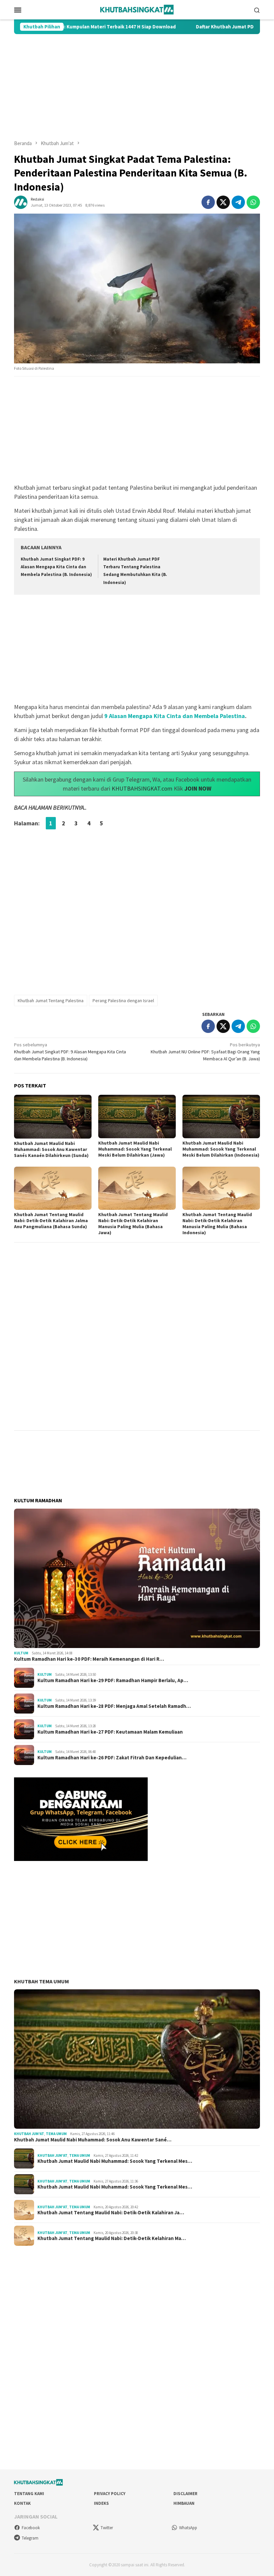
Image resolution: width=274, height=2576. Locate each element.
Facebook (31, 2528)
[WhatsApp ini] (253, 202)
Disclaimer (185, 2494)
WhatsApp (188, 2528)
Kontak (22, 2503)
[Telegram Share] (238, 202)
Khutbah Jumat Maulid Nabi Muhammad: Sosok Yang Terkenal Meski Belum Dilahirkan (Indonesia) (221, 1149)
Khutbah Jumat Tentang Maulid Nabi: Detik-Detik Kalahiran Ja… (111, 2213)
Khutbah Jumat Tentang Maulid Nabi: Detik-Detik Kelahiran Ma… (112, 2238)
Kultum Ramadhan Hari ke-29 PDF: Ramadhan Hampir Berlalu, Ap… (113, 1680)
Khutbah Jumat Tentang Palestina (51, 1001)
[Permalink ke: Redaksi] (21, 202)
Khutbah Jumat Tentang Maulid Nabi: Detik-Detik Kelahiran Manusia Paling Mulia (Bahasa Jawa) (133, 1223)
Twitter (107, 2528)
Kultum (21, 1653)
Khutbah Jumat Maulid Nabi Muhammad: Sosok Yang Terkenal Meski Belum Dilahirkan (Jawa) (135, 1149)
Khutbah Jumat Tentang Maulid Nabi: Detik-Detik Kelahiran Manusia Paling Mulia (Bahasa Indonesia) (217, 1223)
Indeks (101, 2503)
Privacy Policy (110, 2494)
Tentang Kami (29, 2494)
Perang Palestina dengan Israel (123, 1001)
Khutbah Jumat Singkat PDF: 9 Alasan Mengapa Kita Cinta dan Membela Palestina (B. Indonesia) (56, 567)
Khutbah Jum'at (29, 2134)
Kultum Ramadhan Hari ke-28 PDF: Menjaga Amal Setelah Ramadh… (114, 1706)
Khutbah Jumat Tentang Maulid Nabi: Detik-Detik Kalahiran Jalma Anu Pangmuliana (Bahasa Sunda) (51, 1220)
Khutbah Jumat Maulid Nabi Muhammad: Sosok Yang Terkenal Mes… (115, 2161)
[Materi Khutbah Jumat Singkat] (137, 9)
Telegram (30, 2538)
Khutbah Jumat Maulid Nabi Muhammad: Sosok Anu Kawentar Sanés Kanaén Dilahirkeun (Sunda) (51, 1149)
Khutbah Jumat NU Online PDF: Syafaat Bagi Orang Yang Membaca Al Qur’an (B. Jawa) (205, 1052)
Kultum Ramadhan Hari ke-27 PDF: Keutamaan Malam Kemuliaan (110, 1732)
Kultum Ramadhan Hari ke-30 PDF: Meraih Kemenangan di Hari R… (89, 1659)
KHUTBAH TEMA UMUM (41, 1981)
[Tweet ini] (223, 202)
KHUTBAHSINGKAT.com (142, 788)
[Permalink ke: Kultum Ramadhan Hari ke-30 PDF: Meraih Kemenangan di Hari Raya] (137, 1578)
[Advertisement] (137, 87)
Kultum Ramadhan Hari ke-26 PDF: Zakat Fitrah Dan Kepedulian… (112, 1758)
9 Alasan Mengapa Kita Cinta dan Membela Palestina (175, 716)
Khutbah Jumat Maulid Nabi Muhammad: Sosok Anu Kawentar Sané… (93, 2140)
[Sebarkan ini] (208, 202)
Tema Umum (56, 2134)
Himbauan (184, 2503)
